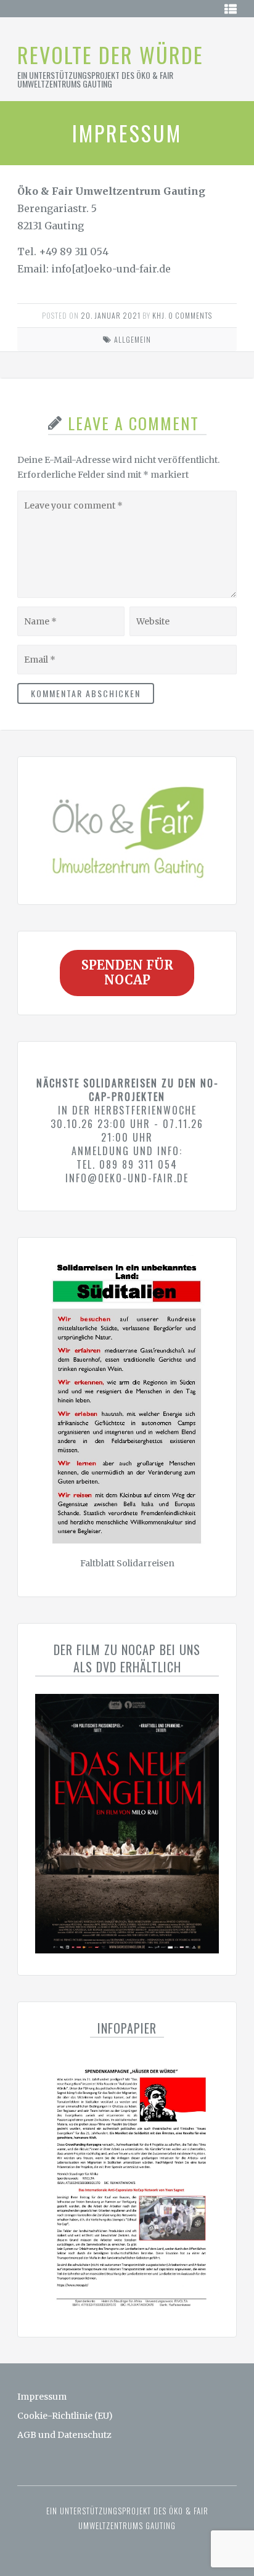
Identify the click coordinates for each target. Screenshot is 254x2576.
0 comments (190, 315)
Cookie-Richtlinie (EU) (65, 2416)
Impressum (42, 2397)
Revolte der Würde (110, 55)
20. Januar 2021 (111, 315)
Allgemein (133, 339)
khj (158, 315)
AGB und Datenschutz (64, 2435)
